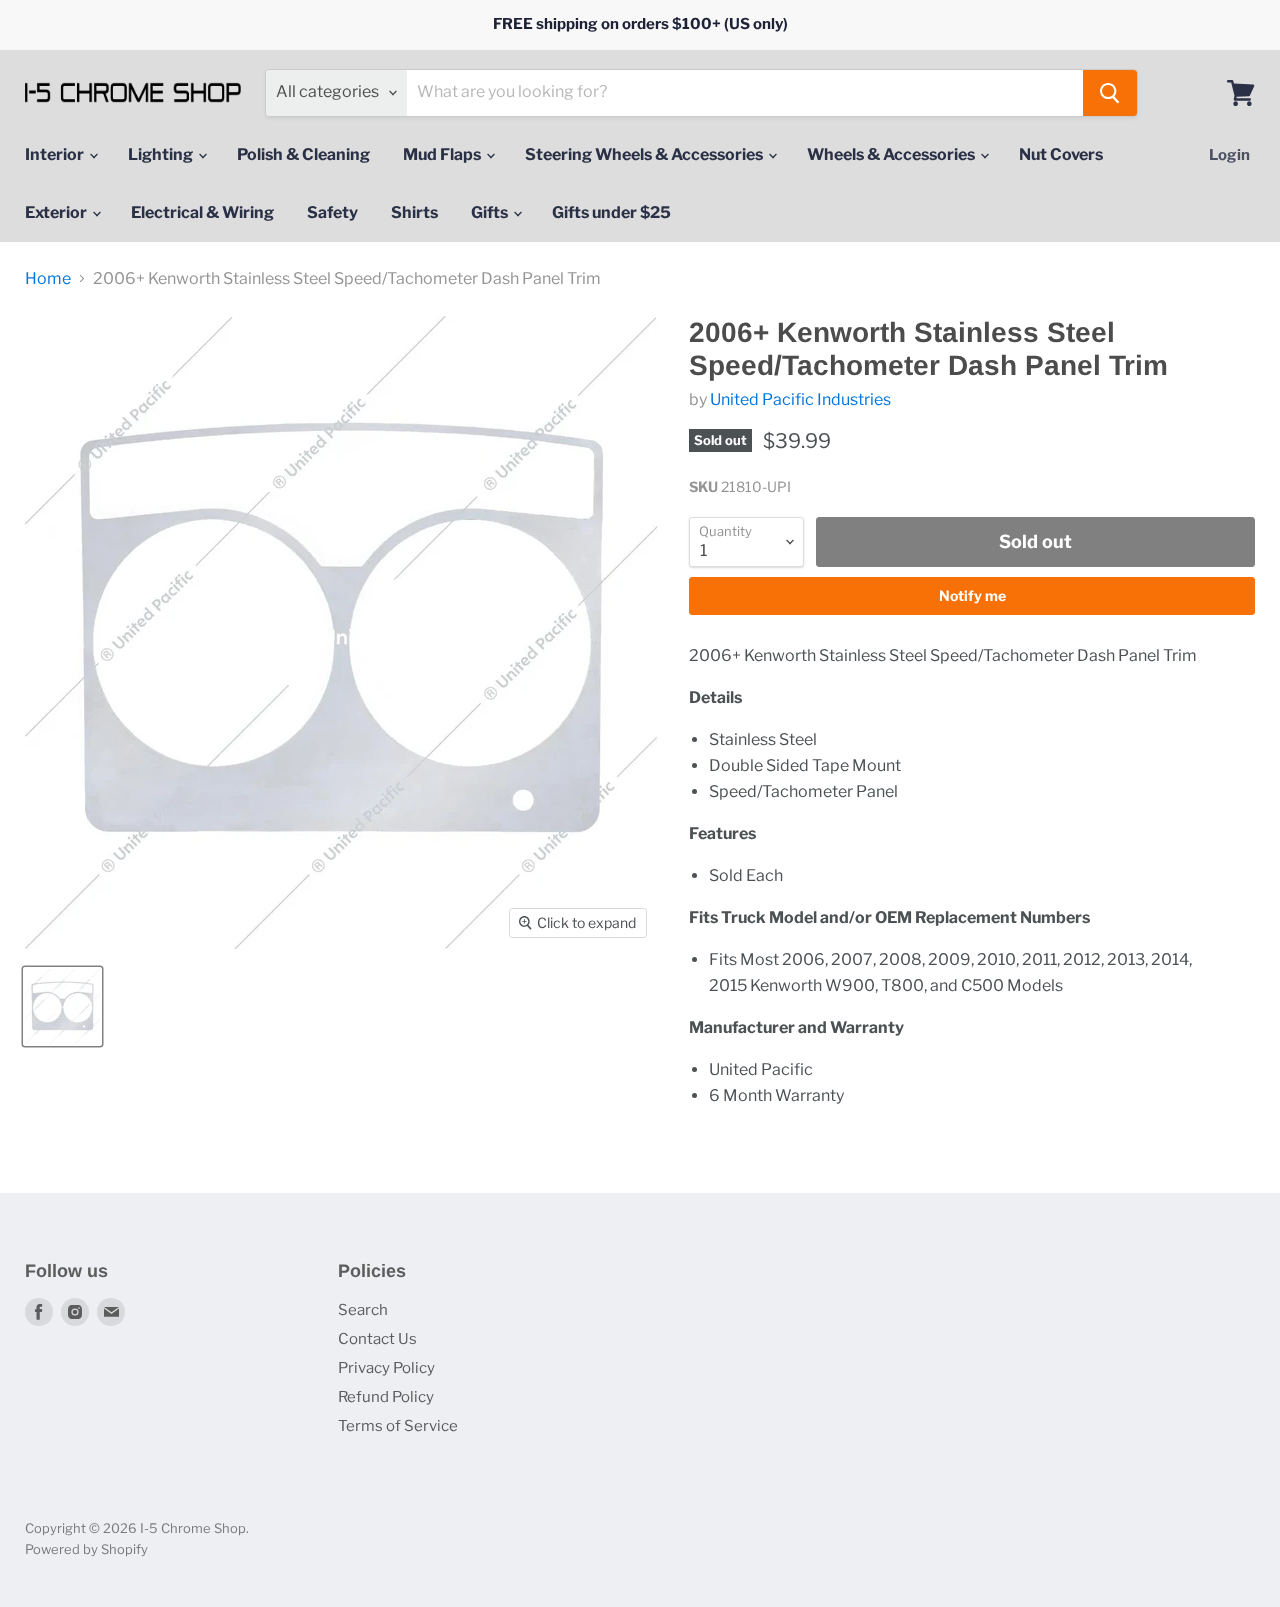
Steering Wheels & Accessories (645, 154)
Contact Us (377, 1339)
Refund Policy (386, 1397)
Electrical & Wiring (202, 212)
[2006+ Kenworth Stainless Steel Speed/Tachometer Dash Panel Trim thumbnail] (62, 1006)
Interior (56, 154)
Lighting (162, 154)
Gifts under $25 (611, 212)
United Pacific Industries (800, 399)
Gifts (491, 212)
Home (48, 279)
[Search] (1110, 93)
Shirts (414, 212)
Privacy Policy (386, 1368)
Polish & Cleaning (303, 154)
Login (1229, 155)
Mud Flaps (443, 154)
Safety (332, 212)
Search (363, 1310)
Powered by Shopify (86, 1549)
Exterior (57, 212)
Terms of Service (398, 1426)
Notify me (972, 595)
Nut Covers (1061, 154)
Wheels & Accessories (892, 154)
